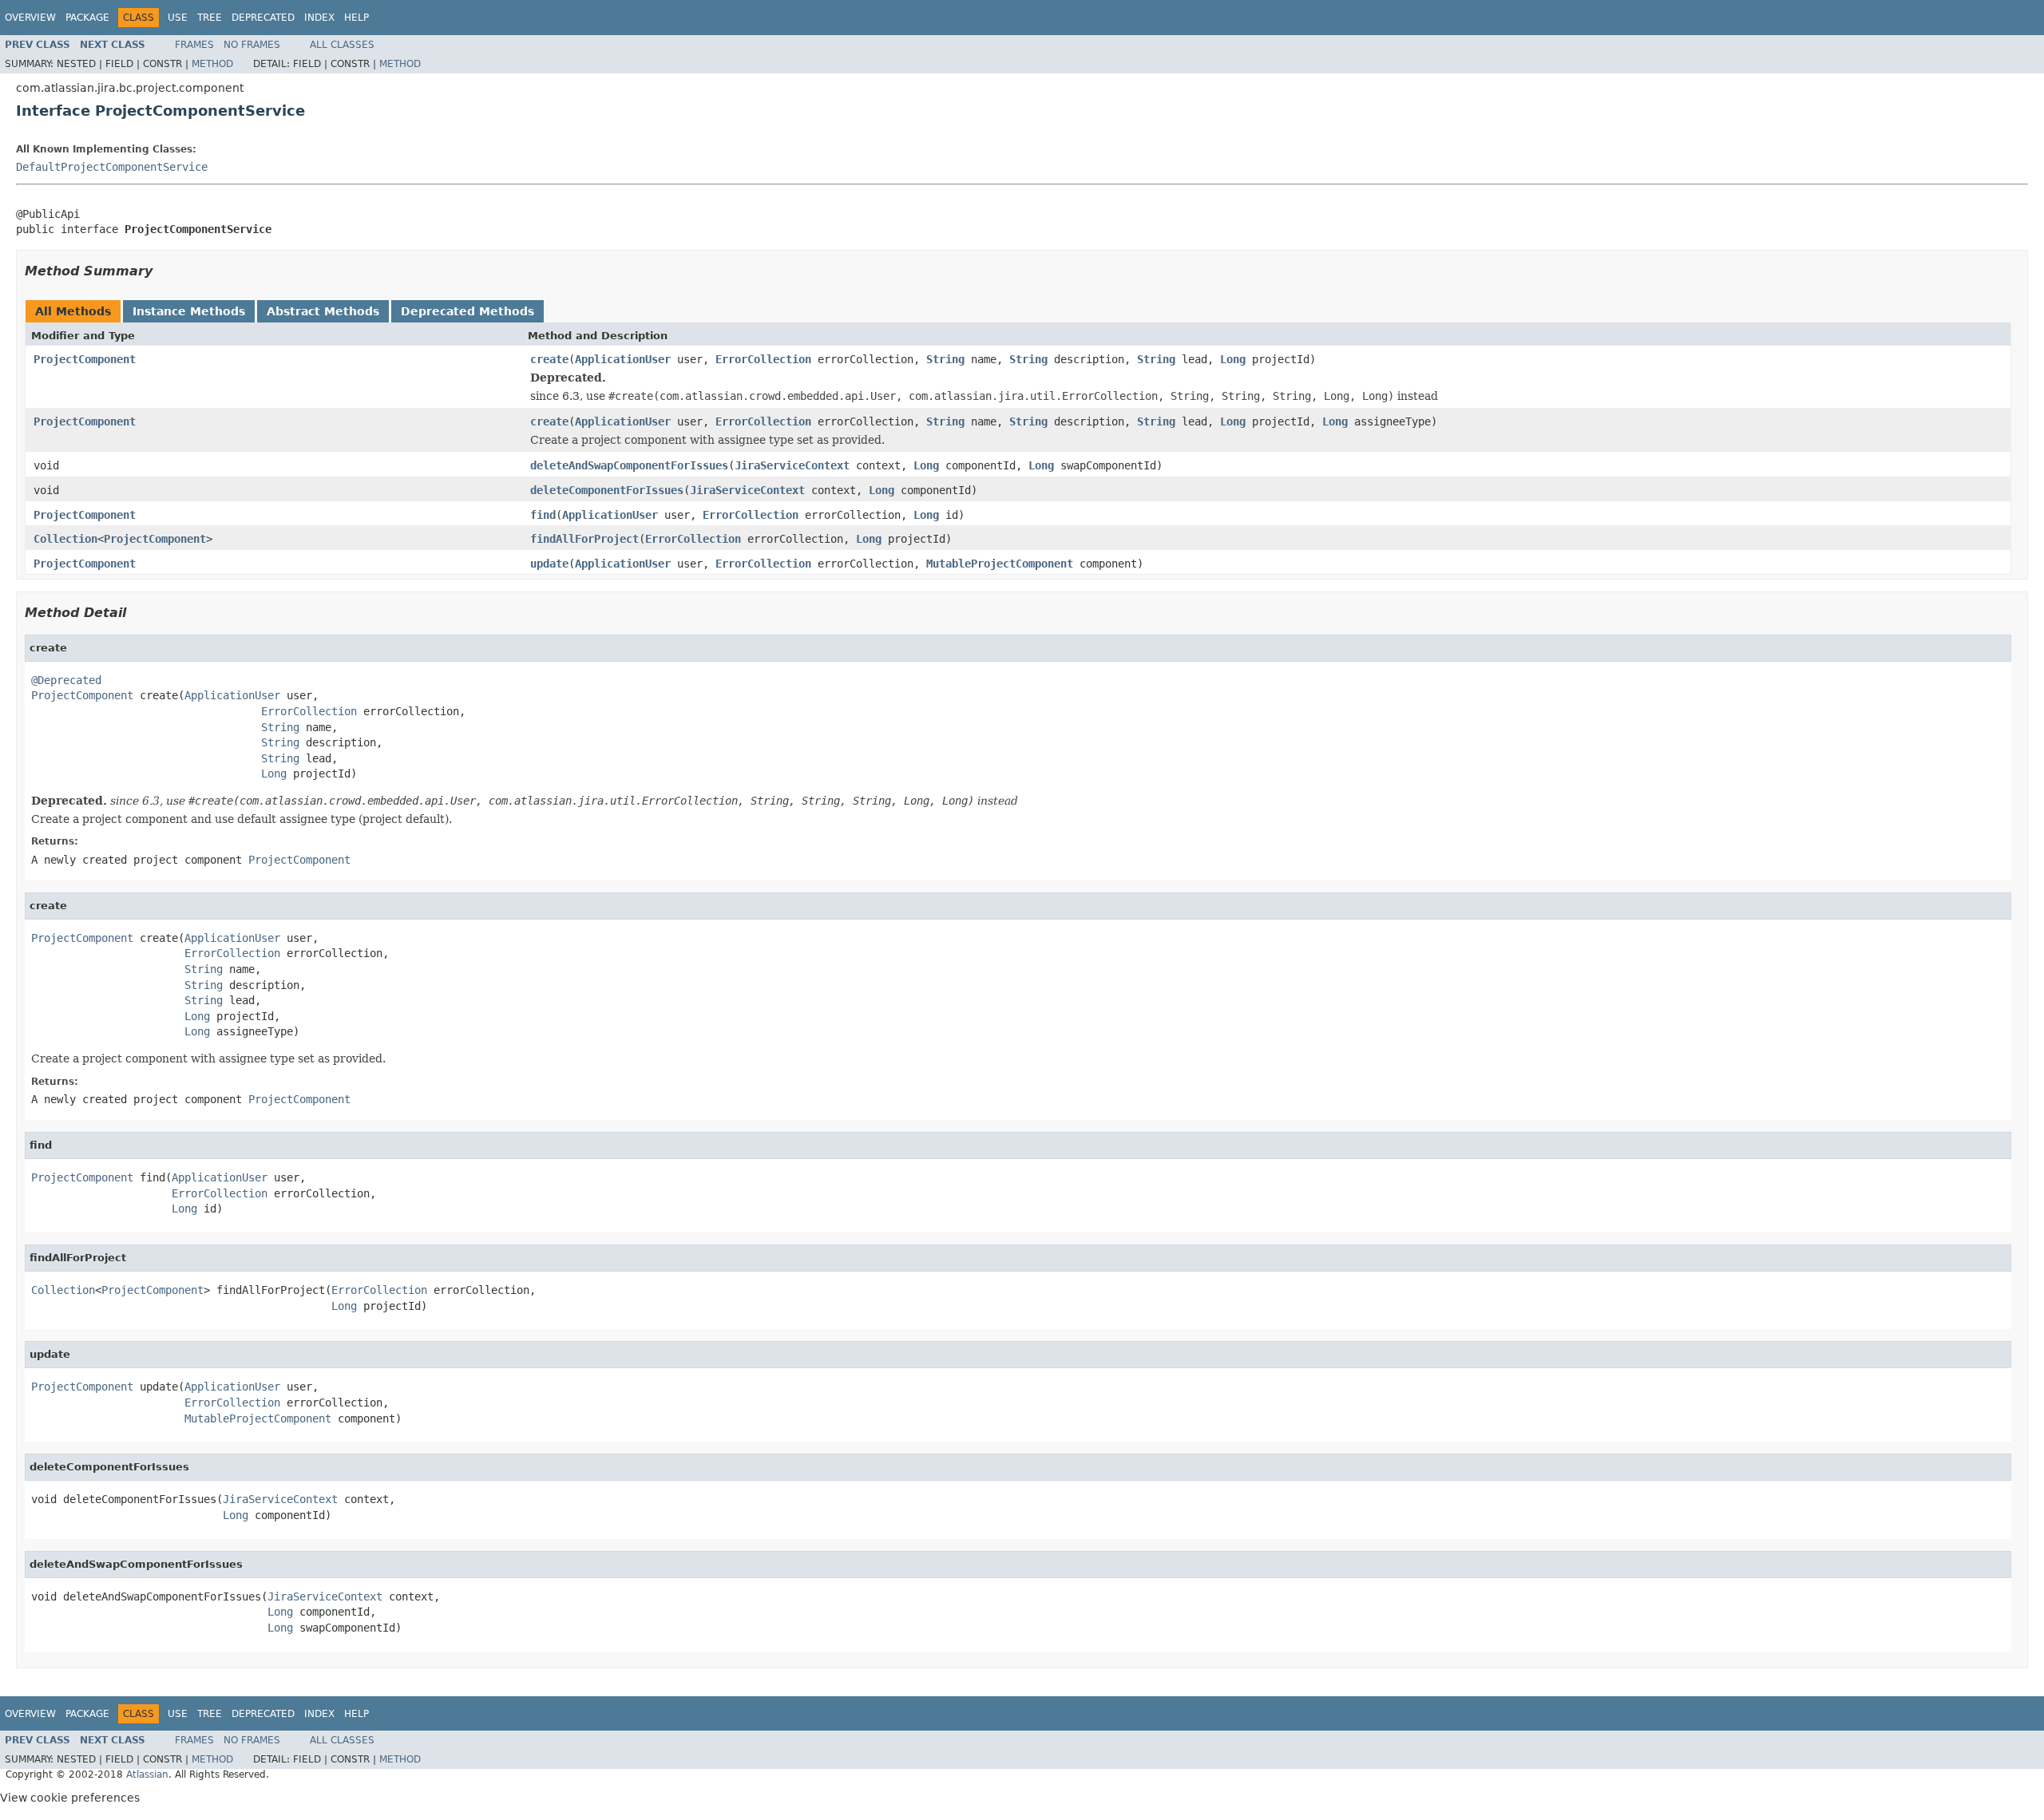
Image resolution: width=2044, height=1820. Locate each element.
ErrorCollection (763, 359)
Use (178, 18)
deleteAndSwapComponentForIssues (629, 465)
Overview (30, 18)
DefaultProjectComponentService (112, 167)
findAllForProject (584, 539)
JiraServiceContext (792, 465)
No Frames (252, 45)
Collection (65, 539)
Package (87, 18)
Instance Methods (189, 311)
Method (212, 64)
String (945, 359)
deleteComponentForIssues (607, 490)
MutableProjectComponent (1000, 564)
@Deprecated (66, 680)
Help (357, 18)
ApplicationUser (623, 359)
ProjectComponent (85, 359)
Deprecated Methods (467, 311)
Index (319, 18)
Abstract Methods (323, 311)
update (549, 564)
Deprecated (263, 18)
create (549, 359)
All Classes (342, 45)
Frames (194, 45)
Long (1233, 359)
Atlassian (147, 1774)
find (543, 515)
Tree (210, 18)
